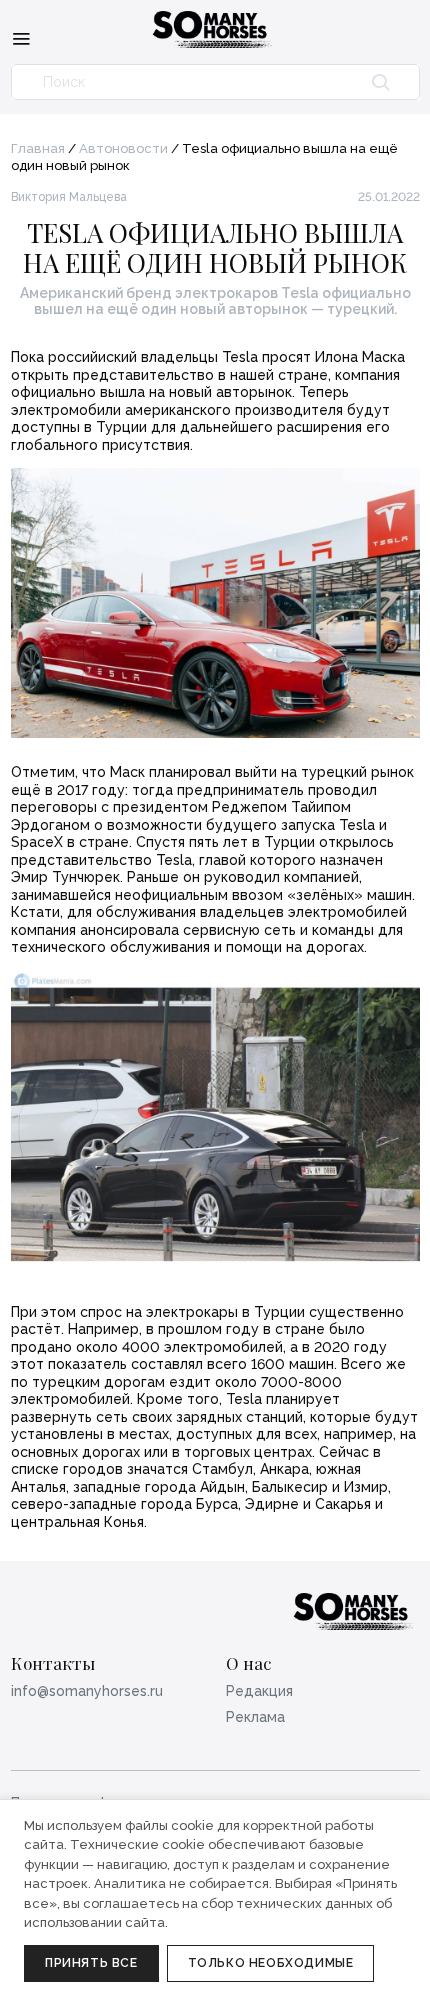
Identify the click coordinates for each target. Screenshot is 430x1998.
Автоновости (123, 148)
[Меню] (21, 38)
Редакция (259, 1691)
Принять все (91, 1963)
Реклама (255, 1717)
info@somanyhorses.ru (87, 1691)
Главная (38, 148)
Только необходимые (271, 1963)
